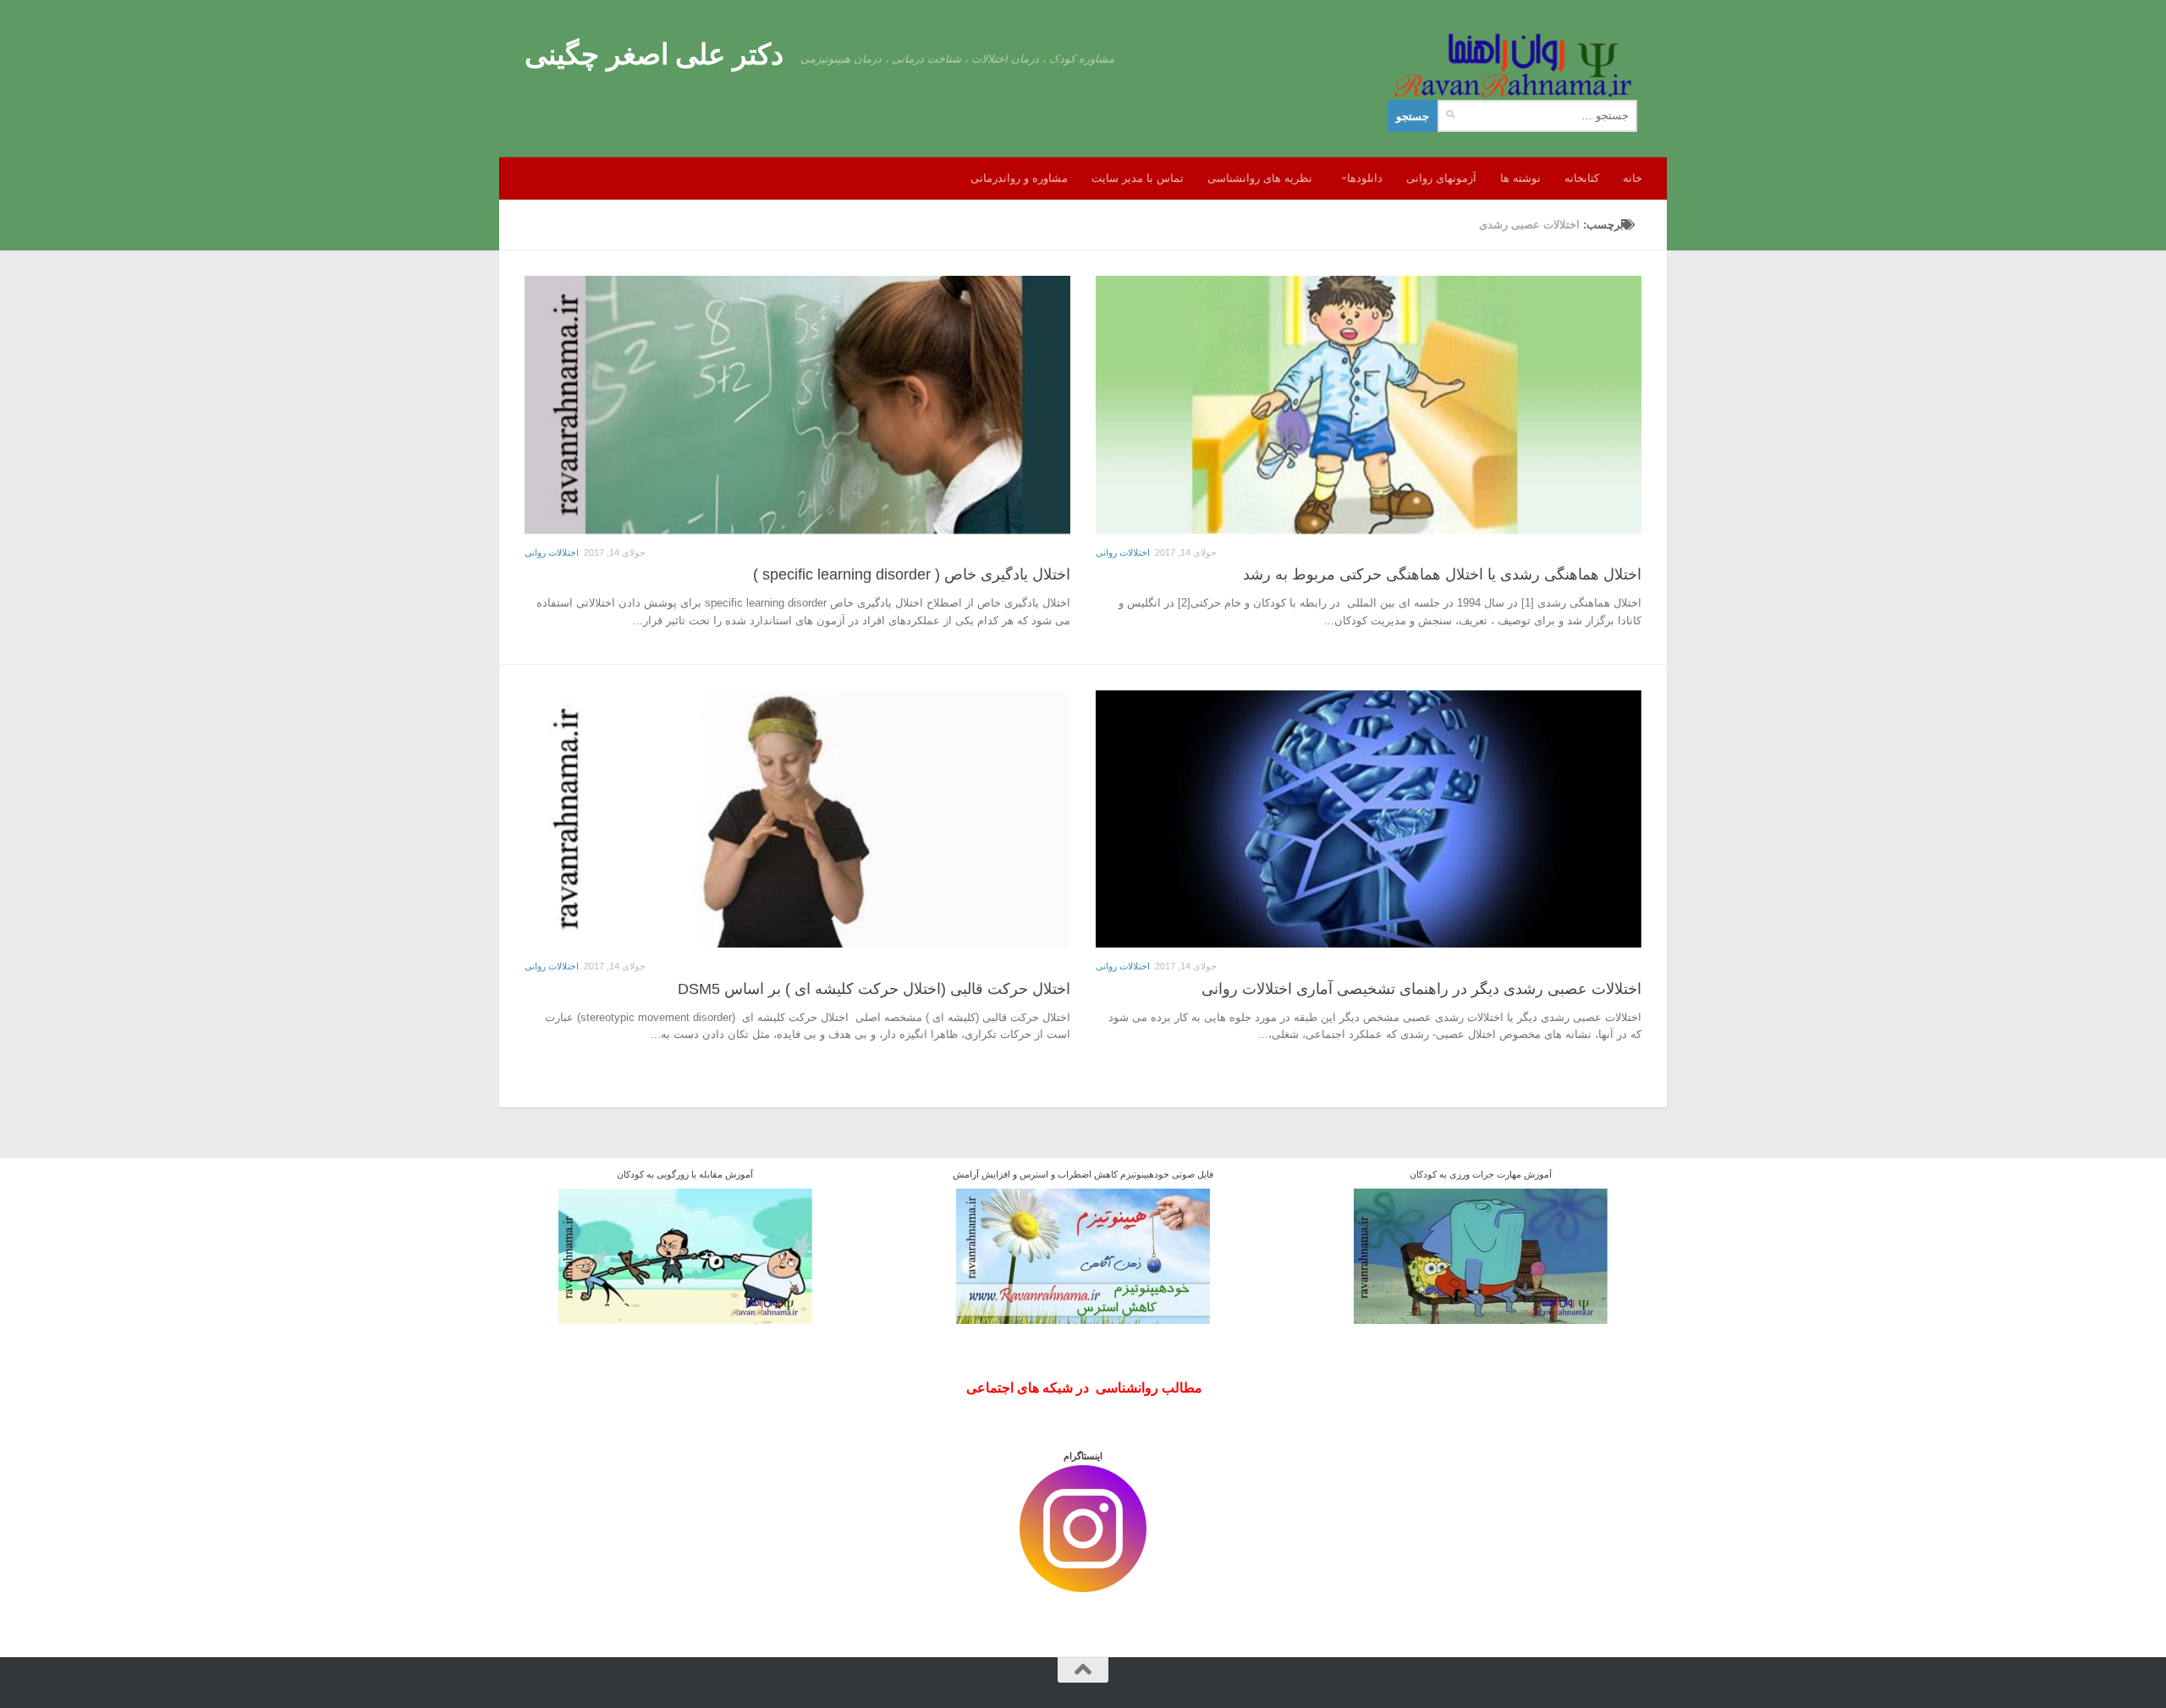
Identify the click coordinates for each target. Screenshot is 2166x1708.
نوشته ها (1520, 178)
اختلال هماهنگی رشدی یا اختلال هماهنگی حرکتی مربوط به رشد (1442, 574)
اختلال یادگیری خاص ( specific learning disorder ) (912, 574)
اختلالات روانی (552, 552)
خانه (1633, 178)
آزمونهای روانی (1441, 178)
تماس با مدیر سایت (1138, 178)
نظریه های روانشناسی (1260, 178)
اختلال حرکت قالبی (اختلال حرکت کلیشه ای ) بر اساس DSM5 (874, 989)
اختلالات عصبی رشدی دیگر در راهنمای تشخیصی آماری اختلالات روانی (1421, 989)
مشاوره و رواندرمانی (1019, 178)
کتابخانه (1582, 178)
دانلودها (1365, 178)
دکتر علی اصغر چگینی (654, 54)
